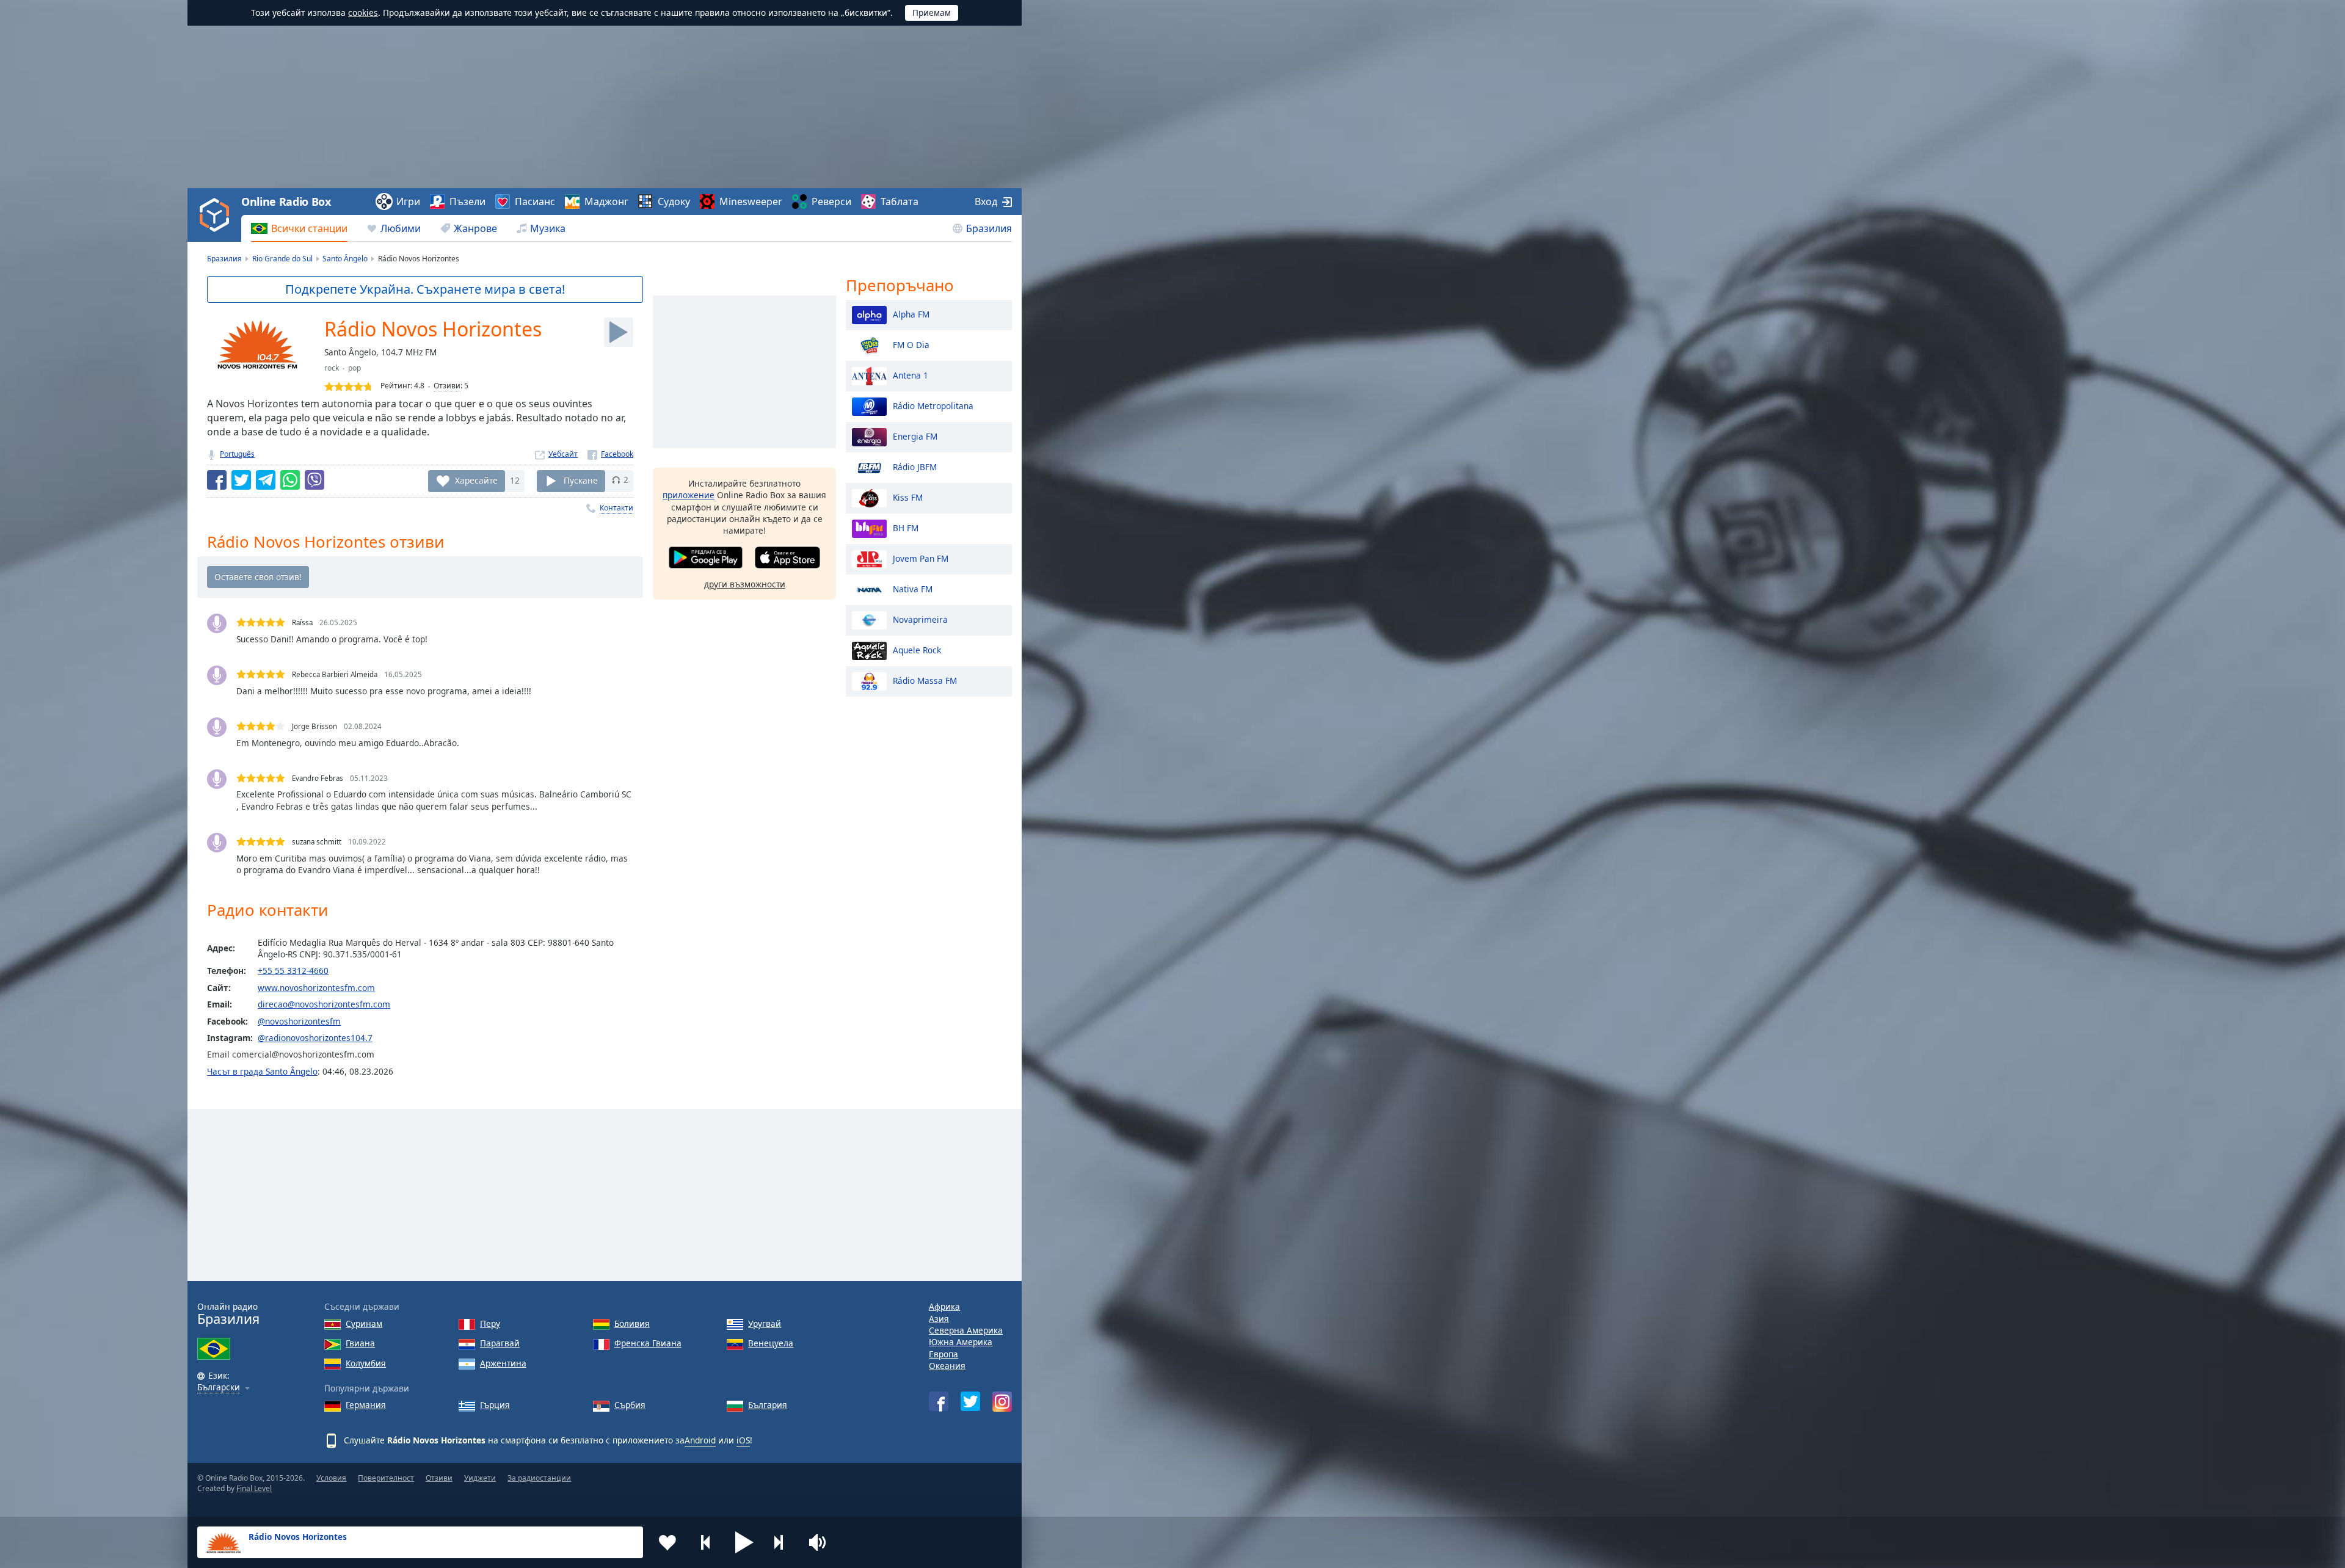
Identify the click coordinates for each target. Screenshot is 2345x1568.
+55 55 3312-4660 (293, 971)
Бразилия (989, 228)
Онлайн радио (228, 1314)
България (768, 1405)
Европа (943, 1354)
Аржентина (503, 1363)
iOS (743, 1440)
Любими (401, 228)
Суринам (364, 1323)
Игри (408, 201)
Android (700, 1440)
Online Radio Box (286, 201)
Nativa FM (913, 588)
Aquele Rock (917, 649)
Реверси (831, 201)
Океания (947, 1366)
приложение (689, 495)
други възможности (745, 584)
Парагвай (500, 1343)
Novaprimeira (920, 619)
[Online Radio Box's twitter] (970, 1401)
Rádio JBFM (915, 466)
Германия (366, 1405)
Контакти (616, 508)
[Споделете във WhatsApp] (290, 480)
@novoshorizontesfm (299, 1021)
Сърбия (630, 1405)
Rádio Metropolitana (933, 405)
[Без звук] (821, 1542)
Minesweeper (751, 201)
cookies (363, 13)
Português (237, 454)
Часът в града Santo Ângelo (262, 1071)
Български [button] (219, 1388)
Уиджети (480, 1478)
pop (354, 368)
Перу (490, 1323)
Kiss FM (908, 497)
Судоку (674, 201)
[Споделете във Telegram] (266, 480)
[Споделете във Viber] (314, 480)
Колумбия (366, 1363)
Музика (548, 228)
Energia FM (915, 436)
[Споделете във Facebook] (217, 480)
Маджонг (606, 201)
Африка (944, 1306)
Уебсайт (563, 454)
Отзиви (447, 386)
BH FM (906, 527)
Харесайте (476, 480)
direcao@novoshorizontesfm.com (324, 1004)
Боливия (632, 1323)
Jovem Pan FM (921, 558)
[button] (744, 1542)
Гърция (495, 1405)
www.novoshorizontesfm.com (316, 988)
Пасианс (535, 201)
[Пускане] (619, 332)
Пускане (581, 480)
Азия (939, 1319)
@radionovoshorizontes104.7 (315, 1038)
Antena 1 (911, 375)
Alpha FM (911, 314)
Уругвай (765, 1323)
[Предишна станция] (706, 1542)
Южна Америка (961, 1342)
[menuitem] (299, 228)
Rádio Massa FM (925, 680)
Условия (331, 1478)
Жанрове (475, 228)
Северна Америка (966, 1330)
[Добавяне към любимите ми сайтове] (667, 1542)
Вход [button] (986, 201)
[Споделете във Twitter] (241, 480)
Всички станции (309, 228)
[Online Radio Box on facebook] (939, 1401)
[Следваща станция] (783, 1542)
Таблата (900, 201)
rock (332, 368)
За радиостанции (539, 1478)
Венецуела (771, 1343)
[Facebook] (610, 454)
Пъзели (467, 201)
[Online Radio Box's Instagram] (1002, 1402)
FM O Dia (911, 344)
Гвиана (360, 1343)
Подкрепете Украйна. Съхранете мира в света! (425, 289)
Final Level (254, 1488)
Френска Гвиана (648, 1343)
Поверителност (386, 1478)
